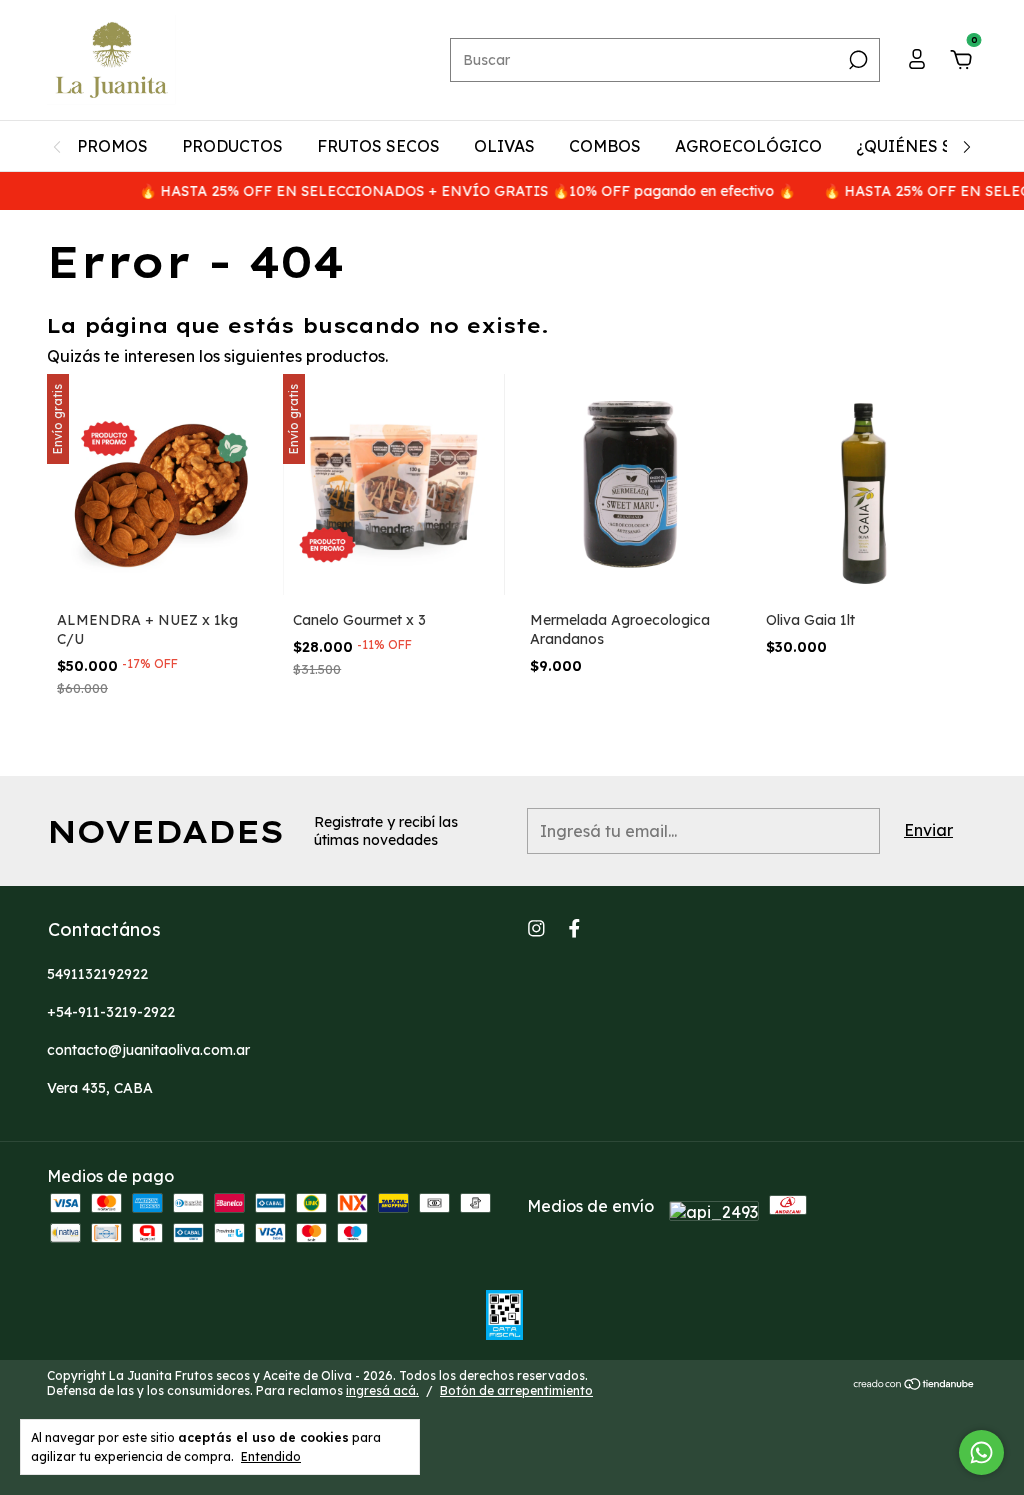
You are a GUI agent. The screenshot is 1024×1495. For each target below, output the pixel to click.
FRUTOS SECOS (378, 146)
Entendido (271, 1456)
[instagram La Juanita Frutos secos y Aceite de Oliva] (536, 928)
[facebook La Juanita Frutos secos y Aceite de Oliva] (574, 928)
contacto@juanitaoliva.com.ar (148, 1050)
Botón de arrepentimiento (516, 1390)
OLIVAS (504, 146)
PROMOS (112, 146)
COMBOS (605, 146)
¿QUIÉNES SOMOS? (933, 146)
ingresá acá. (382, 1390)
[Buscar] (856, 60)
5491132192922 (97, 974)
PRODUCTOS (232, 146)
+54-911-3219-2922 (111, 1012)
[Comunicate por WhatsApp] (981, 1452)
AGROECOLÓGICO (748, 146)
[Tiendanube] (914, 1385)
